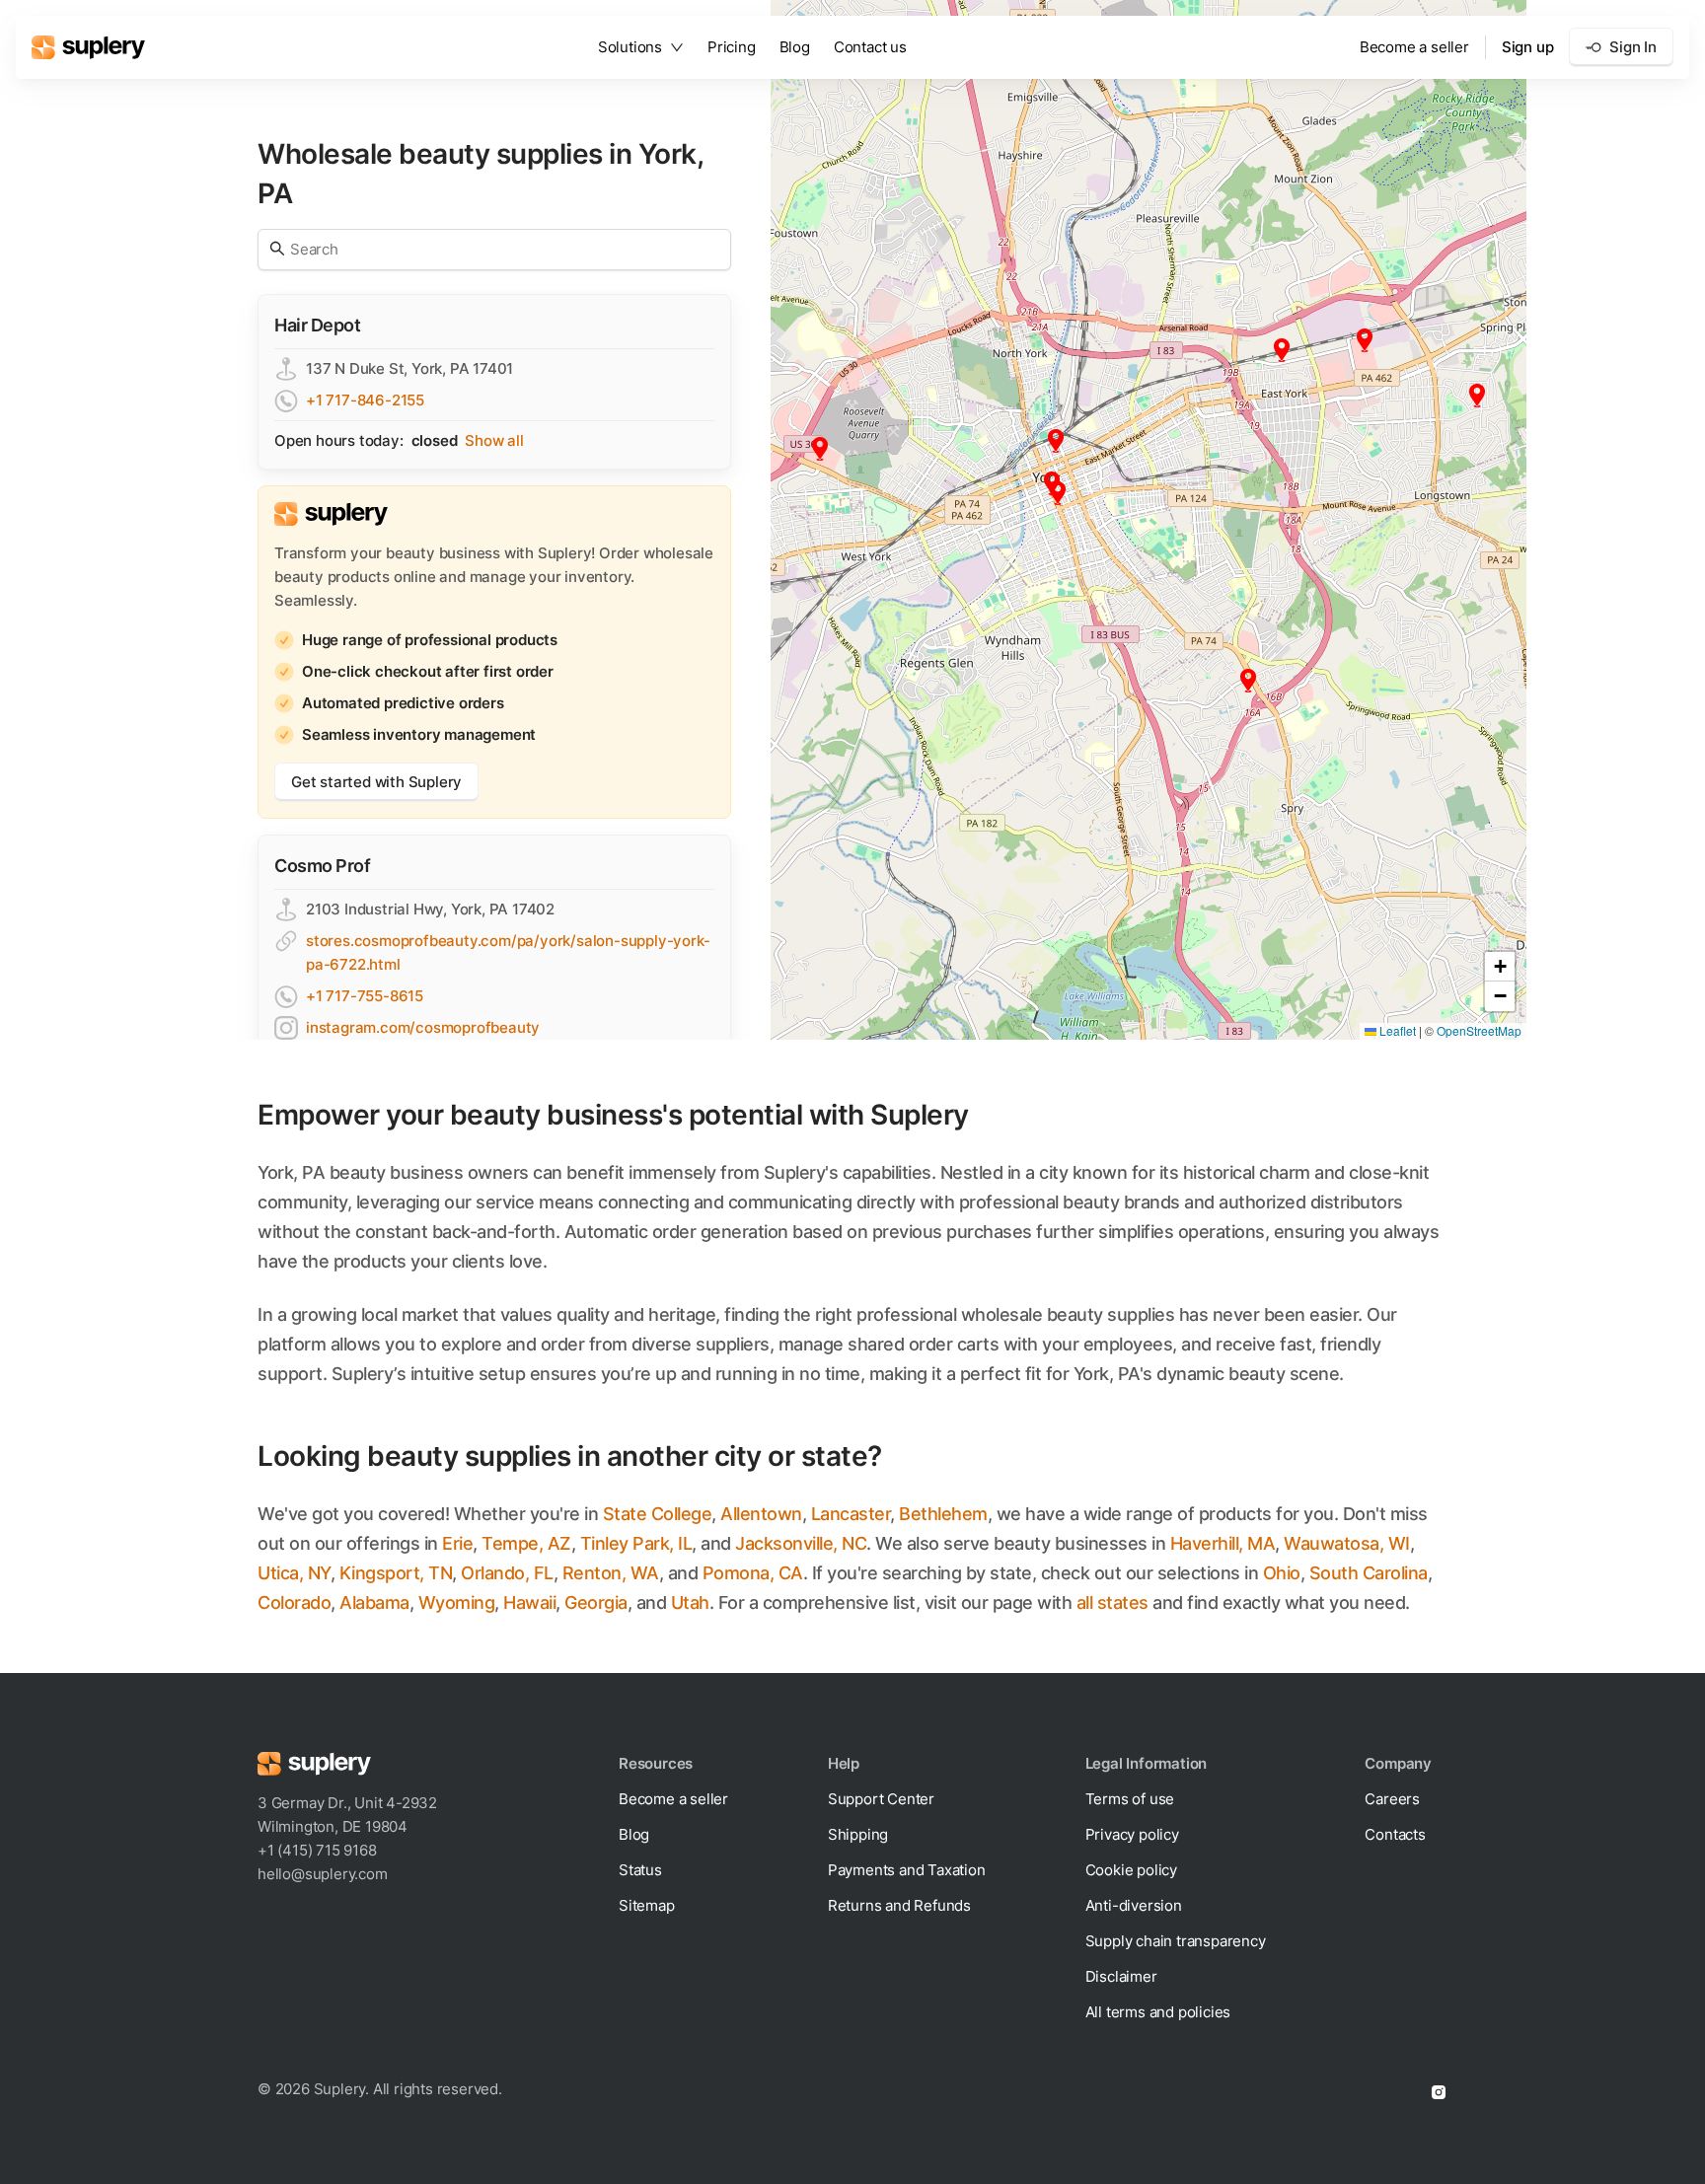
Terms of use (1130, 1799)
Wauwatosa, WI (1347, 1543)
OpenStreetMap (1479, 1030)
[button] (1056, 441)
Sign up (1528, 47)
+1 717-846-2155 (365, 400)
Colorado (294, 1602)
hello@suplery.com (323, 1874)
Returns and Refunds (899, 1905)
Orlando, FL (507, 1573)
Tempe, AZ (526, 1543)
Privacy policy (1132, 1834)
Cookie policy (1131, 1870)
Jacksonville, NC (801, 1543)
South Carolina (1369, 1573)
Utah (690, 1602)
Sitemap (647, 1905)
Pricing (732, 47)
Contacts (1395, 1834)
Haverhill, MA (1223, 1543)
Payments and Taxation (907, 1870)
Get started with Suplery (376, 782)
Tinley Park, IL (636, 1543)
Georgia (596, 1602)
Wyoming (457, 1602)
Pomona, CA (753, 1573)
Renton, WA (611, 1573)
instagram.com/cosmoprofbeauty (423, 1027)
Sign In (1633, 47)
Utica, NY (294, 1573)
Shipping (858, 1834)
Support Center (881, 1799)
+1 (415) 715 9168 (317, 1850)
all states (1112, 1602)
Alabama (374, 1602)
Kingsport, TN (396, 1573)
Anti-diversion (1134, 1905)
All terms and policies (1158, 2012)
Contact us (870, 47)
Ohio (1282, 1573)
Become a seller (1414, 47)
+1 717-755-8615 (365, 996)
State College (658, 1514)
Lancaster (851, 1514)
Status (640, 1870)
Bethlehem (943, 1514)
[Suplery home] (88, 47)
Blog (795, 47)
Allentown (761, 1514)
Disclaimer (1121, 1976)
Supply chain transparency (1176, 1941)
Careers (1392, 1799)
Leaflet (1396, 1030)
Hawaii (529, 1602)
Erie (457, 1543)
